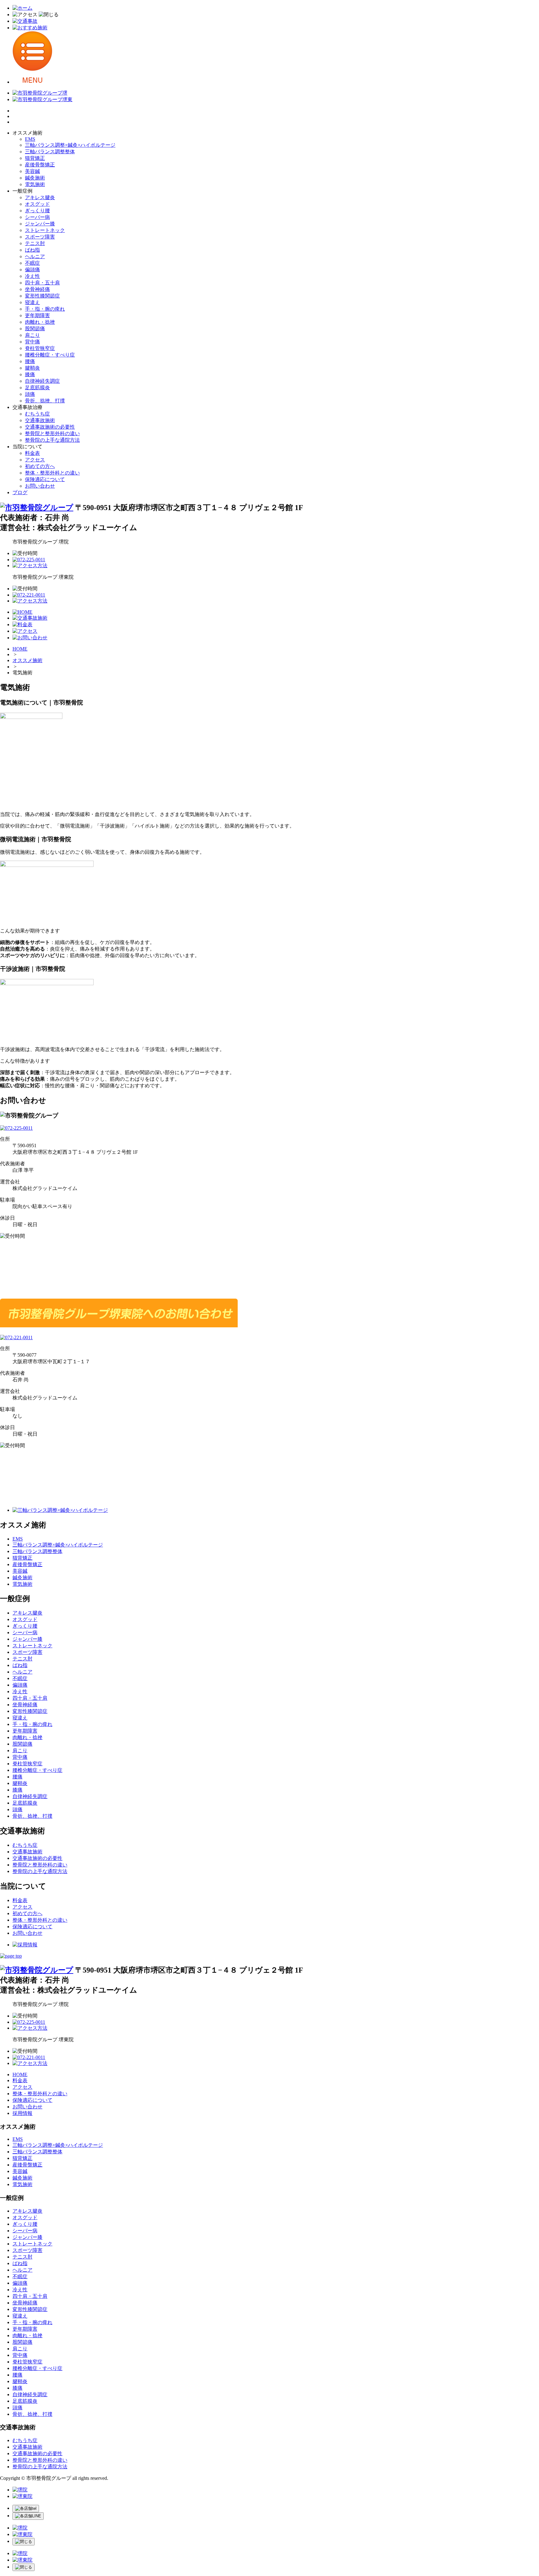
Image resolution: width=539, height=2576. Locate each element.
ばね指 (32, 250)
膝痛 (30, 374)
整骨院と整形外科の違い (52, 433)
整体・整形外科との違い (52, 473)
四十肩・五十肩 (42, 283)
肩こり (32, 335)
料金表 (32, 453)
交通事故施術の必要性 (50, 427)
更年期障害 (37, 315)
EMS (30, 139)
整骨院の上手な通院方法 (52, 440)
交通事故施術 (40, 420)
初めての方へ (40, 466)
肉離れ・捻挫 (40, 322)
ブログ (20, 492)
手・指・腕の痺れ (45, 309)
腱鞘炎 (32, 368)
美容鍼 (32, 171)
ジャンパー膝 (40, 224)
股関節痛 (35, 329)
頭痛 (30, 394)
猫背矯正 (35, 158)
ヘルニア (35, 256)
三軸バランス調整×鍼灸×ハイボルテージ (70, 145)
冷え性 (32, 276)
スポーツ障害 (40, 237)
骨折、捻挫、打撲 (45, 401)
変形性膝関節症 (42, 296)
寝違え (32, 302)
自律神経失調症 (42, 381)
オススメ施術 (27, 660)
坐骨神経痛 (37, 289)
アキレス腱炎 (40, 197)
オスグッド (37, 204)
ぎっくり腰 (37, 211)
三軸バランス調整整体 (50, 152)
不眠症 (32, 263)
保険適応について (45, 479)
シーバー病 (37, 217)
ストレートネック (45, 230)
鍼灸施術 (35, 178)
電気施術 (35, 184)
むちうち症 (37, 414)
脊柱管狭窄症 (40, 348)
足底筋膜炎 (37, 388)
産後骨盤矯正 (40, 165)
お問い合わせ (40, 486)
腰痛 (30, 361)
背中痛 (32, 342)
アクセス (35, 460)
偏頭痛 (32, 270)
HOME (20, 649)
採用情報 (22, 2113)
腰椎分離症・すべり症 (50, 355)
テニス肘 (35, 243)
